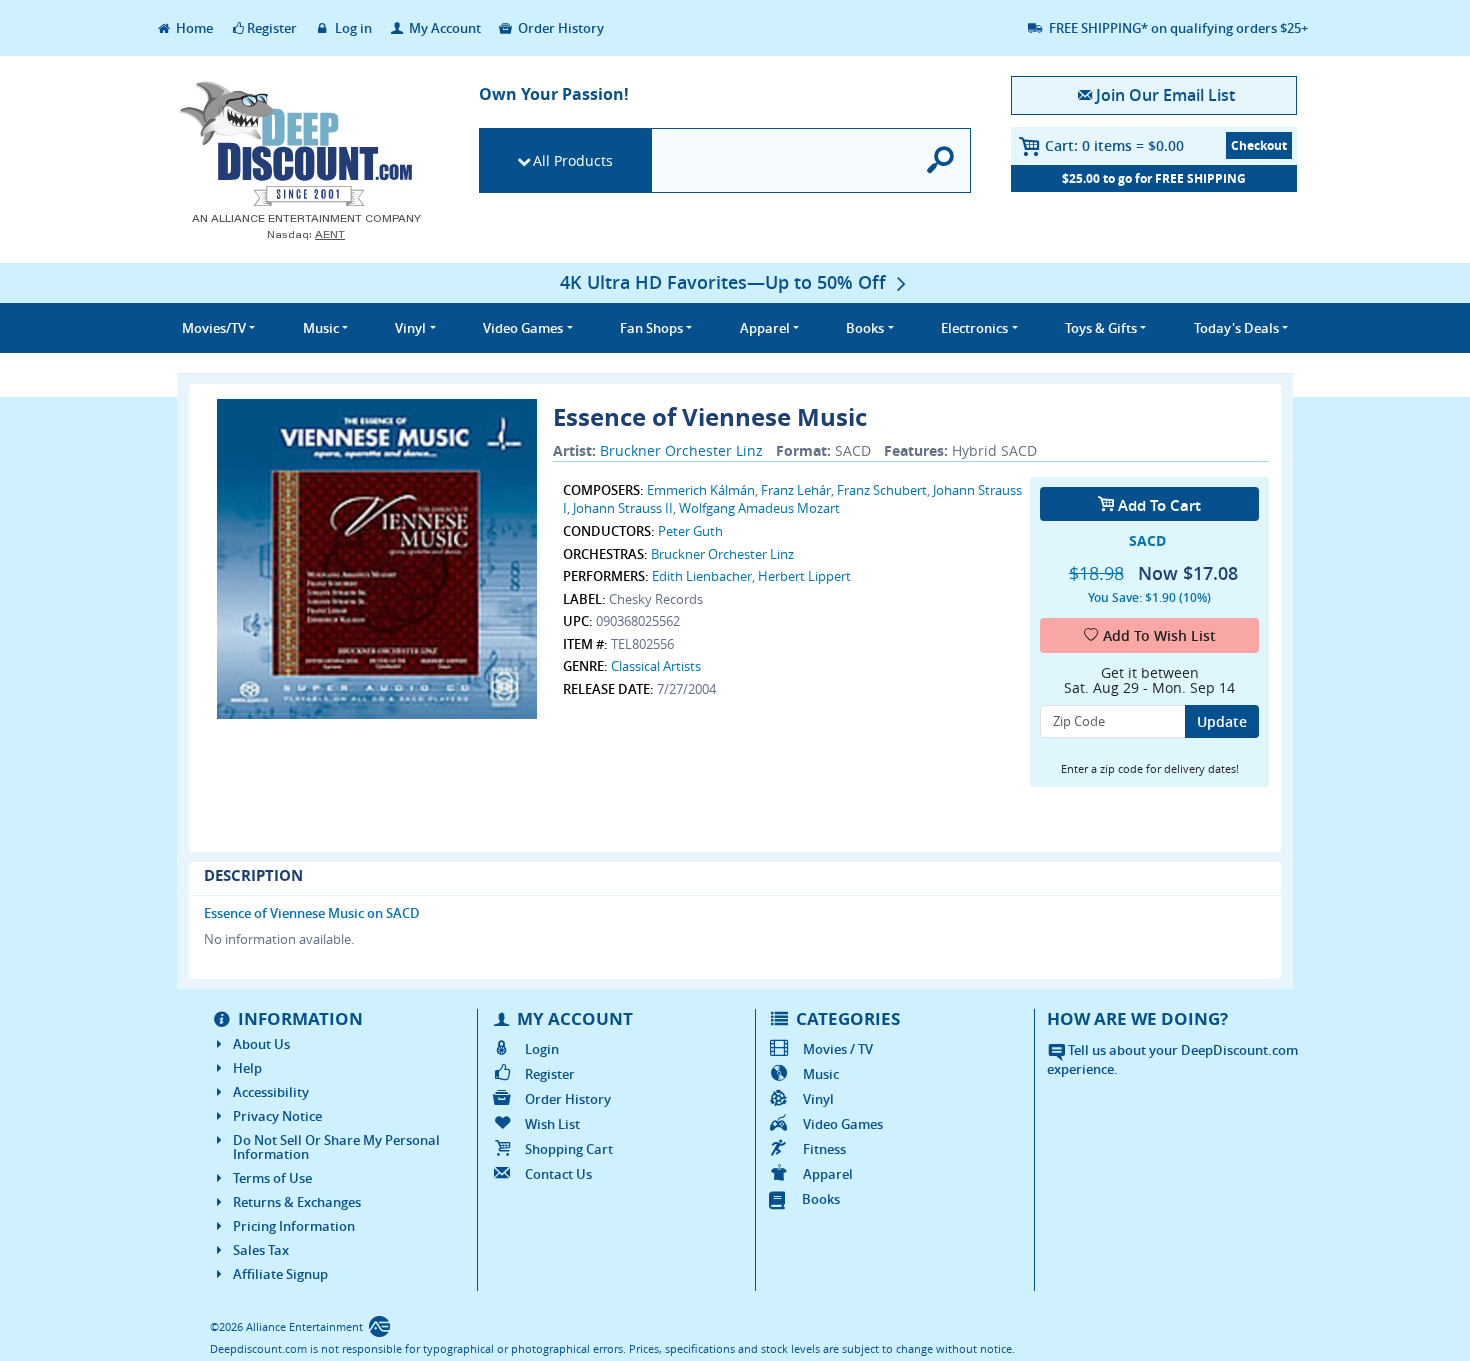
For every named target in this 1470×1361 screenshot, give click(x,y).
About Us (261, 1044)
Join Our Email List (1165, 95)
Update (1222, 721)
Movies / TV (838, 1049)
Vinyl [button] (410, 328)
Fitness (824, 1149)
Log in (352, 28)
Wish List (552, 1124)
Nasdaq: (306, 234)
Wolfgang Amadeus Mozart (759, 508)
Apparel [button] (765, 328)
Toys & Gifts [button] (1101, 328)
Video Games (843, 1124)
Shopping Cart (569, 1149)
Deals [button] (1236, 328)
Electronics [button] (974, 328)
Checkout (1259, 145)
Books (821, 1199)
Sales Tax (261, 1250)
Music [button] (321, 328)
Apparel (828, 1174)
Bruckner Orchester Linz (681, 450)
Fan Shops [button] (651, 328)
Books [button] (865, 328)
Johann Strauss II (623, 508)
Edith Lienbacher (702, 576)
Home (193, 28)
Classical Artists (656, 666)
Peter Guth (690, 531)
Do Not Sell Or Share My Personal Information (336, 1147)
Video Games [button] (523, 328)
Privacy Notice (277, 1116)
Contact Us (558, 1174)
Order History (559, 28)
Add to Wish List (1159, 635)
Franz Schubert (882, 490)
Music (821, 1074)
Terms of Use (272, 1178)
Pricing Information (294, 1226)
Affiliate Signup (280, 1274)
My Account (443, 28)
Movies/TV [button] (214, 328)
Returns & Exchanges (297, 1202)
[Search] (941, 160)
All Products (573, 160)
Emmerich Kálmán (701, 490)
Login (542, 1049)
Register (272, 28)
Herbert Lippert (804, 576)
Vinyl (818, 1099)
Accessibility (271, 1092)
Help (247, 1068)
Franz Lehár (796, 490)
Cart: (1114, 145)
